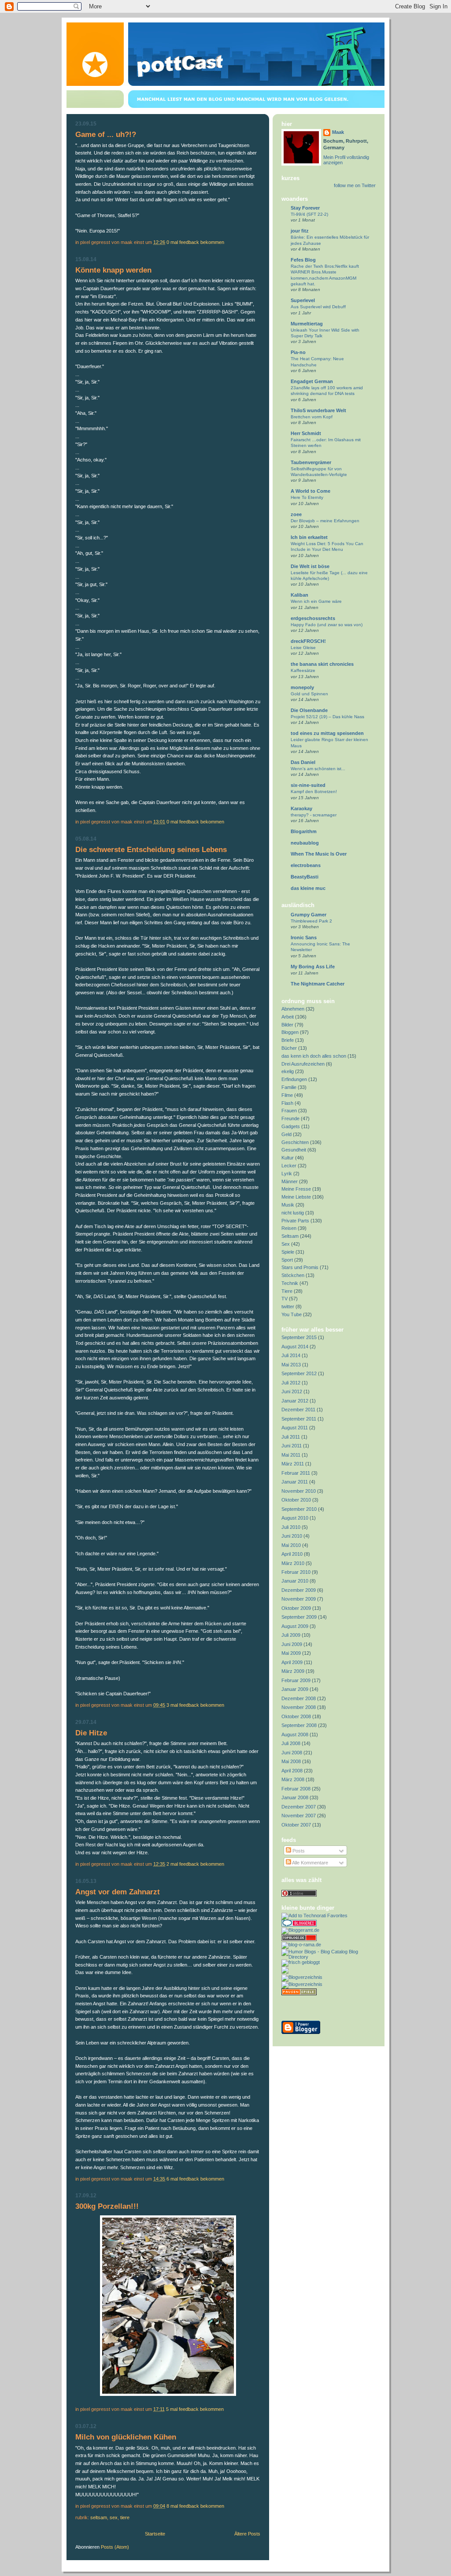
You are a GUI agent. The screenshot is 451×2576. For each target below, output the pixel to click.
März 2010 (293, 1563)
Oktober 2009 (296, 1608)
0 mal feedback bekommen (195, 242)
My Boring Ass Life (313, 967)
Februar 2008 (296, 1789)
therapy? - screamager (314, 815)
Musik (288, 1205)
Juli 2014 (291, 1355)
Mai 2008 (291, 1761)
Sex (114, 2517)
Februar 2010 (296, 1572)
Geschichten (295, 1142)
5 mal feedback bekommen (195, 2409)
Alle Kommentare (310, 1863)
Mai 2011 (291, 1455)
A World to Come (311, 491)
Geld (286, 1134)
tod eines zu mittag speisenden (327, 733)
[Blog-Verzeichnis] (299, 1925)
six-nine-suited (308, 785)
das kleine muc (308, 888)
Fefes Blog (303, 260)
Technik (290, 1283)
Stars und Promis (300, 1267)
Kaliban (299, 595)
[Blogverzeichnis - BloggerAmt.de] (300, 1930)
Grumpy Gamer (309, 915)
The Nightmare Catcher (318, 984)
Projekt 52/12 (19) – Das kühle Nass (327, 717)
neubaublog (305, 843)
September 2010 (299, 1509)
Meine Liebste (296, 1197)
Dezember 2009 (299, 1590)
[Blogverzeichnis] (302, 1984)
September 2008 (299, 1725)
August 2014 (295, 1347)
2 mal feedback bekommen (195, 1864)
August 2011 (295, 1428)
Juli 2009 (291, 1635)
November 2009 (299, 1599)
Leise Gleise (303, 648)
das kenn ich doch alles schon (314, 1056)
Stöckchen (293, 1275)
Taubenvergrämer (311, 462)
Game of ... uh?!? (106, 135)
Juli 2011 (291, 1437)
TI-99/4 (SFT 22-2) (309, 214)
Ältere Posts (247, 2534)
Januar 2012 (295, 1401)
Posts (298, 1851)
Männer (290, 1181)
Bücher (289, 1048)
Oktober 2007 (296, 1825)
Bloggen (290, 1032)
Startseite (155, 2534)
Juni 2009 (292, 1644)
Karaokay (301, 808)
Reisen (289, 1228)
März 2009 (293, 1671)
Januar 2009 (295, 1689)
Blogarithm (304, 831)
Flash (287, 1103)
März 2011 (293, 1464)
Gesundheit (294, 1150)
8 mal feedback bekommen (195, 2506)
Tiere (125, 2517)
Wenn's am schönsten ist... (318, 769)
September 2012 (299, 1373)
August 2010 (295, 1518)
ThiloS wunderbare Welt (318, 410)
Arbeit (288, 1017)
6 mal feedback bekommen (195, 2179)
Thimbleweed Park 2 (311, 921)
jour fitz (300, 231)
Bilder (287, 1025)
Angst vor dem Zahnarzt (118, 1892)
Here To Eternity (307, 497)
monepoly (302, 687)
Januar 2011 (295, 1482)
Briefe (288, 1040)
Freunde (290, 1118)
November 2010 (299, 1491)
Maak (338, 132)
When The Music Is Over (319, 854)
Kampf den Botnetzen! (314, 792)
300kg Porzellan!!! (107, 2206)
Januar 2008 (295, 1797)
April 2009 (292, 1662)
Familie (289, 1087)
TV (285, 1299)
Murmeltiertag (307, 324)
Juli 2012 (291, 1383)
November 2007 (299, 1816)
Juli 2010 (291, 1527)
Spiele (288, 1252)
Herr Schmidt (306, 433)
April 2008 (292, 1771)
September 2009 (299, 1617)
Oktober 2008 (296, 1716)
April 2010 (292, 1554)
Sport (287, 1260)
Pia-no (298, 352)
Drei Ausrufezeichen (303, 1064)
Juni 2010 (292, 1536)
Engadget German (312, 381)
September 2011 (299, 1419)
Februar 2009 (296, 1680)
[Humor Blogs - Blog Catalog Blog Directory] (329, 1957)
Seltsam (99, 2517)
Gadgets (291, 1126)
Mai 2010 (291, 1545)
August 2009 (295, 1626)
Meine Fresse (296, 1189)
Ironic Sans (304, 937)
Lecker (289, 1166)
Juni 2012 (292, 1391)
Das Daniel (303, 762)
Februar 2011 (296, 1473)
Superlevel (303, 300)
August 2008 (295, 1735)
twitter (288, 1306)
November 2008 (299, 1707)
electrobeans (306, 865)
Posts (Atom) (115, 2547)
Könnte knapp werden (113, 270)
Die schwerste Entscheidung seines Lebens (151, 850)
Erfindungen (294, 1079)
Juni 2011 (292, 1446)
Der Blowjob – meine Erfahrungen (325, 521)
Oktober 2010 (296, 1500)
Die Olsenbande (309, 710)
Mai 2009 (291, 1653)
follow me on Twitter (355, 185)
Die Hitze (91, 1733)
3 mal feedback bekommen (195, 1705)
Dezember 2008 (299, 1698)
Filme (287, 1095)
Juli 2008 (291, 1743)
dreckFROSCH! (308, 641)
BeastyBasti (305, 877)
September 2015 (299, 1337)
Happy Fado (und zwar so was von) (327, 625)
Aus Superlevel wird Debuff (318, 307)
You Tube (292, 1314)
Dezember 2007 (299, 1807)
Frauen (289, 1111)
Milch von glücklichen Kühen (126, 2437)
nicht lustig (293, 1213)
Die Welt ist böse (310, 566)
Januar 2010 (295, 1581)
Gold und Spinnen (309, 694)
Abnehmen (293, 1009)
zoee (296, 514)
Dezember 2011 (298, 1410)
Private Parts (295, 1221)
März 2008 (293, 1779)
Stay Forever (305, 208)
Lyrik (287, 1174)
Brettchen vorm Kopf (312, 417)
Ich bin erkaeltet (309, 537)
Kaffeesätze (303, 670)
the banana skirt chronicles (322, 664)
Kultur (288, 1158)
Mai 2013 (291, 1365)
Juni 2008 (292, 1753)
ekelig (288, 1071)
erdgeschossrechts (313, 618)
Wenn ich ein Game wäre (316, 601)
